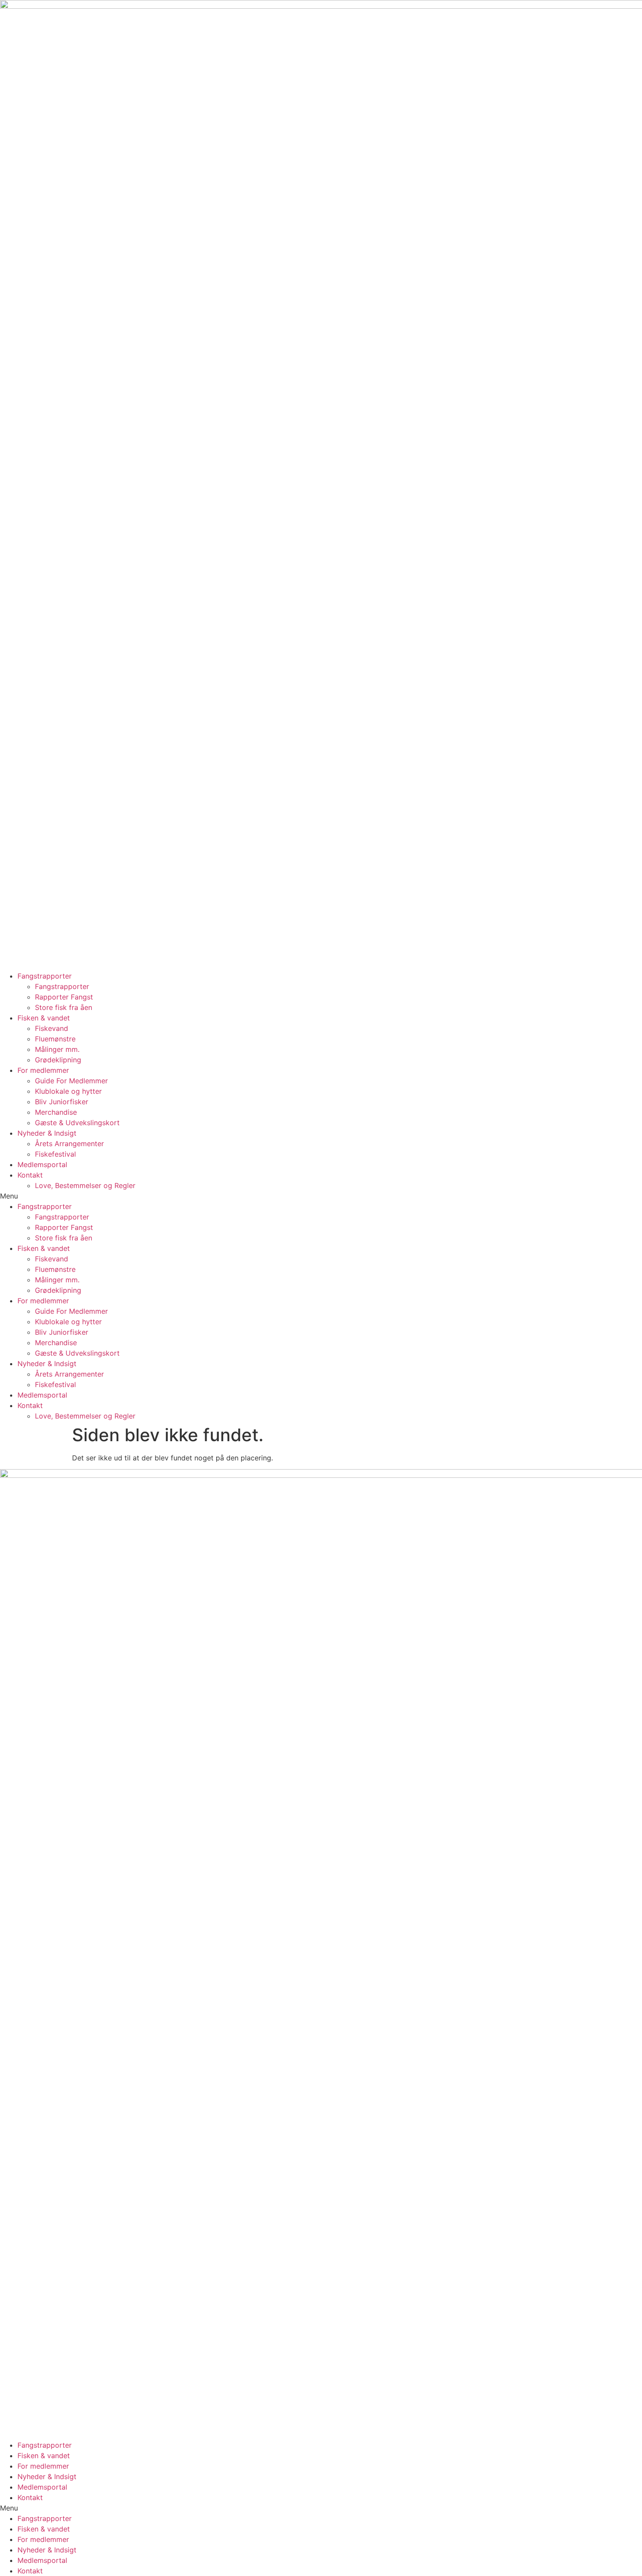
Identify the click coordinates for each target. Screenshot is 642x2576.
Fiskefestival (55, 1154)
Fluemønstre (55, 1039)
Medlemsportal (42, 1164)
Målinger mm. (57, 1049)
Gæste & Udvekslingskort (77, 1123)
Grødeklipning (58, 1060)
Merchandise (56, 1112)
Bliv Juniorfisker (62, 1102)
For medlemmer (43, 1070)
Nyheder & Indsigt (47, 1133)
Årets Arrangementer (69, 1144)
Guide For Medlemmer (71, 1081)
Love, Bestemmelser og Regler (85, 1185)
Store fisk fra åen (64, 1007)
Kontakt (30, 1175)
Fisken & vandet (44, 1018)
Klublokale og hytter (68, 1091)
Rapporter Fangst (64, 997)
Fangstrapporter (45, 976)
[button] (321, 1196)
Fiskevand (52, 1028)
